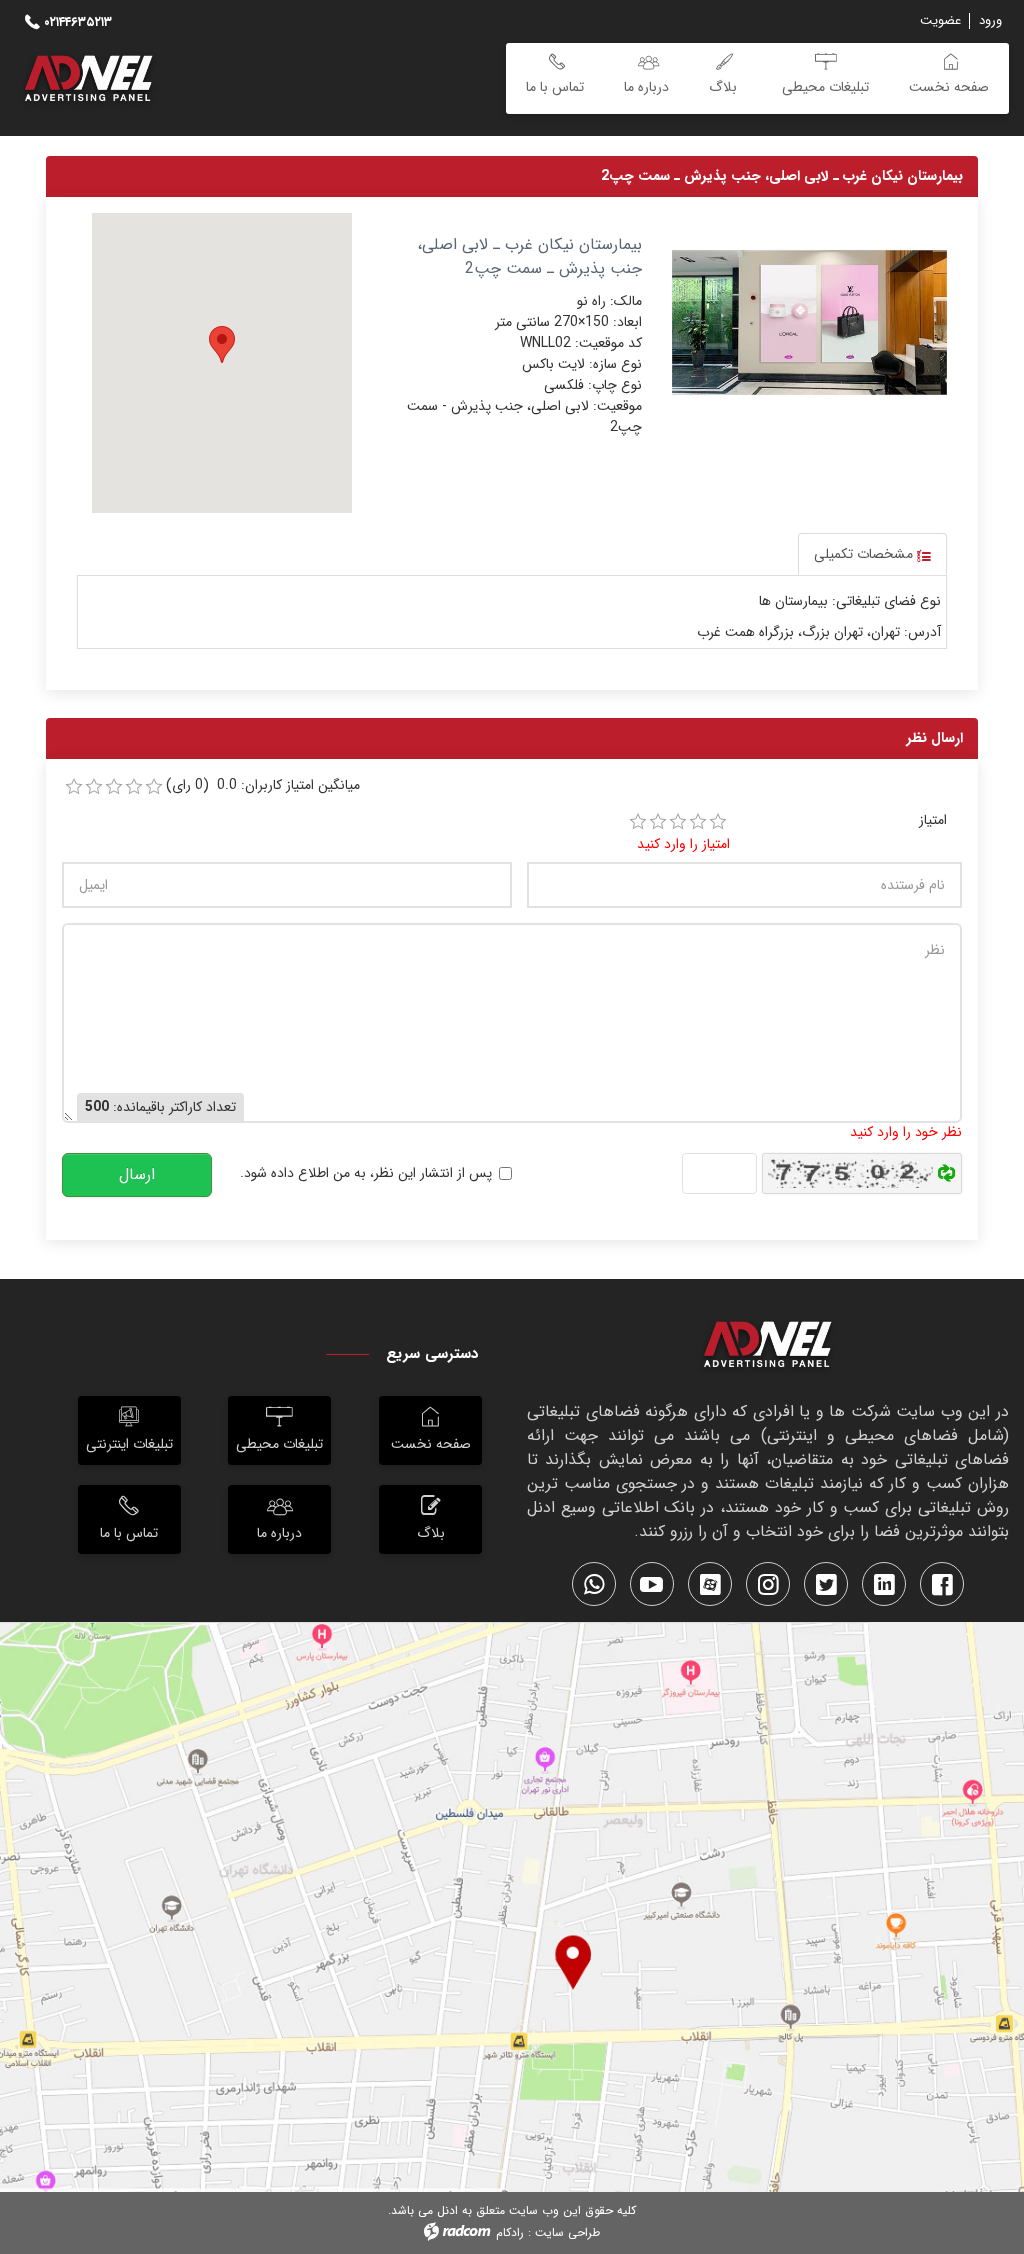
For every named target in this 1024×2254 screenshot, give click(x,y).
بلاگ (431, 1533)
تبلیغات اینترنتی (129, 1444)
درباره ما (279, 1533)
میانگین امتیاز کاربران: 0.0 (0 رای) (263, 785)
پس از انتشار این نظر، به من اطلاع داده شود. (366, 1173)
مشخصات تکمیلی (865, 554)
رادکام (510, 2232)
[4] (698, 822)
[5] (718, 822)
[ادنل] (768, 1348)
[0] (74, 787)
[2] (658, 822)
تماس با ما (129, 1533)
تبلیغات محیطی (279, 1444)
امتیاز (933, 820)
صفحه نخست (431, 1444)
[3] (678, 822)
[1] (638, 822)
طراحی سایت (567, 2232)
